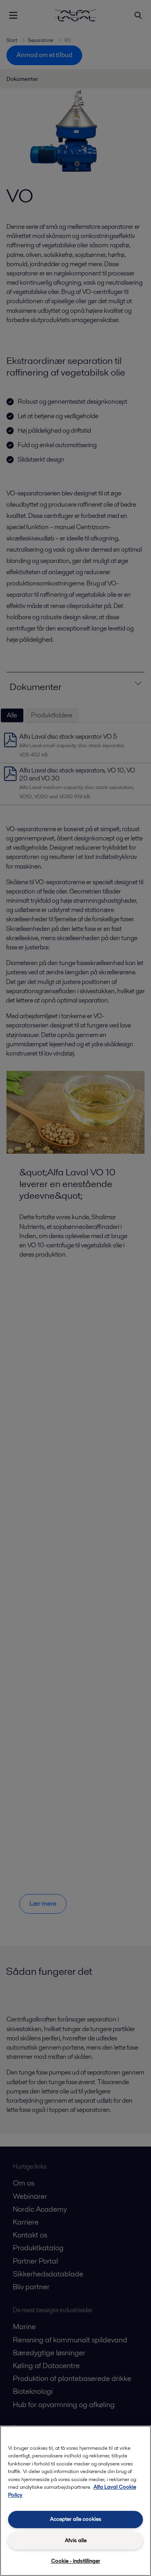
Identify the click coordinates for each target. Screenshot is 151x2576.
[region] (75, 2501)
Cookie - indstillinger (76, 2561)
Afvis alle (76, 2540)
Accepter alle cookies (76, 2519)
